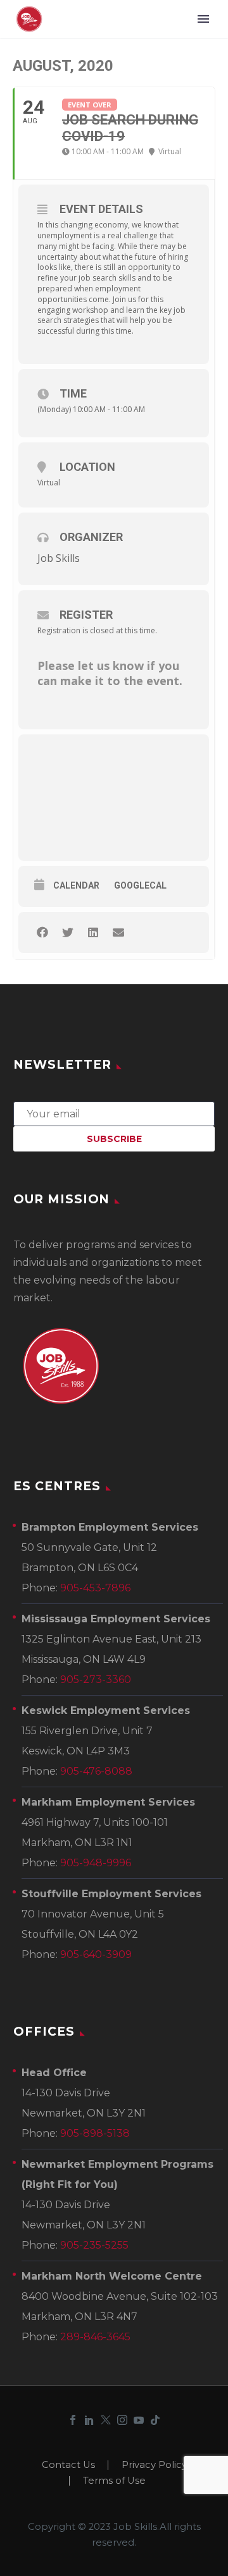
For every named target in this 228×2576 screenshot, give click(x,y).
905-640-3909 (96, 1954)
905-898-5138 (95, 2133)
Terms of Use (114, 2481)
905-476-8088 (96, 1771)
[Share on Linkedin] (93, 933)
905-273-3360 (96, 1680)
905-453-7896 (95, 1588)
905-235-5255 (94, 2245)
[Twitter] (106, 2420)
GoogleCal (140, 885)
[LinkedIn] (89, 2420)
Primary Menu (203, 19)
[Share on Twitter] (67, 933)
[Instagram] (122, 2420)
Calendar (76, 885)
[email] (114, 1113)
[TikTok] (155, 2420)
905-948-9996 (96, 1863)
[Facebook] (73, 2420)
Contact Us (68, 2465)
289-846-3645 (95, 2337)
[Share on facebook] (42, 933)
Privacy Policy (154, 2465)
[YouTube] (139, 2420)
